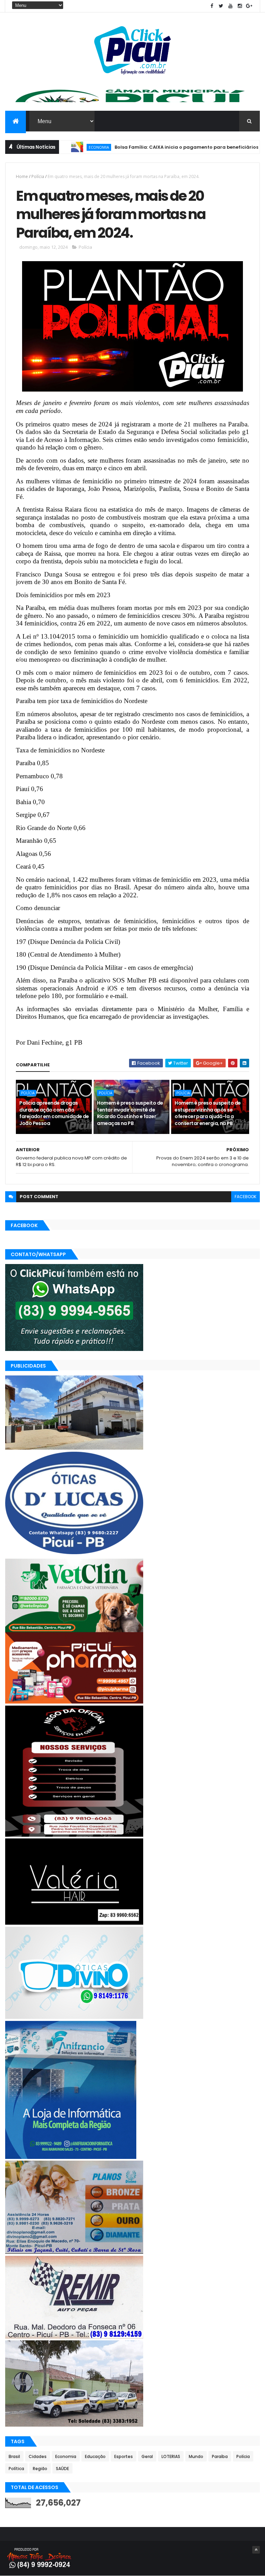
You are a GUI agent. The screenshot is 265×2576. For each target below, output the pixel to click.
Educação (95, 2456)
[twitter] (221, 6)
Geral (147, 2456)
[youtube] (230, 6)
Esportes (124, 2456)
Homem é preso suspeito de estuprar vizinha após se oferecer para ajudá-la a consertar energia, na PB (208, 1113)
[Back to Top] (256, 2550)
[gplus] (249, 6)
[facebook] (212, 6)
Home (22, 176)
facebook (246, 1197)
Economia (66, 2456)
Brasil (14, 2456)
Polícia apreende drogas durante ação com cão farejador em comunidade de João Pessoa (54, 1113)
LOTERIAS (171, 2456)
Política (16, 2469)
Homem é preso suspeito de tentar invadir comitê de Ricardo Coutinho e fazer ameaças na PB (130, 1113)
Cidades (38, 2456)
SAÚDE (62, 2469)
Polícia (38, 176)
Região (40, 2469)
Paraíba (220, 2456)
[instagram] (240, 6)
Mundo (196, 2456)
